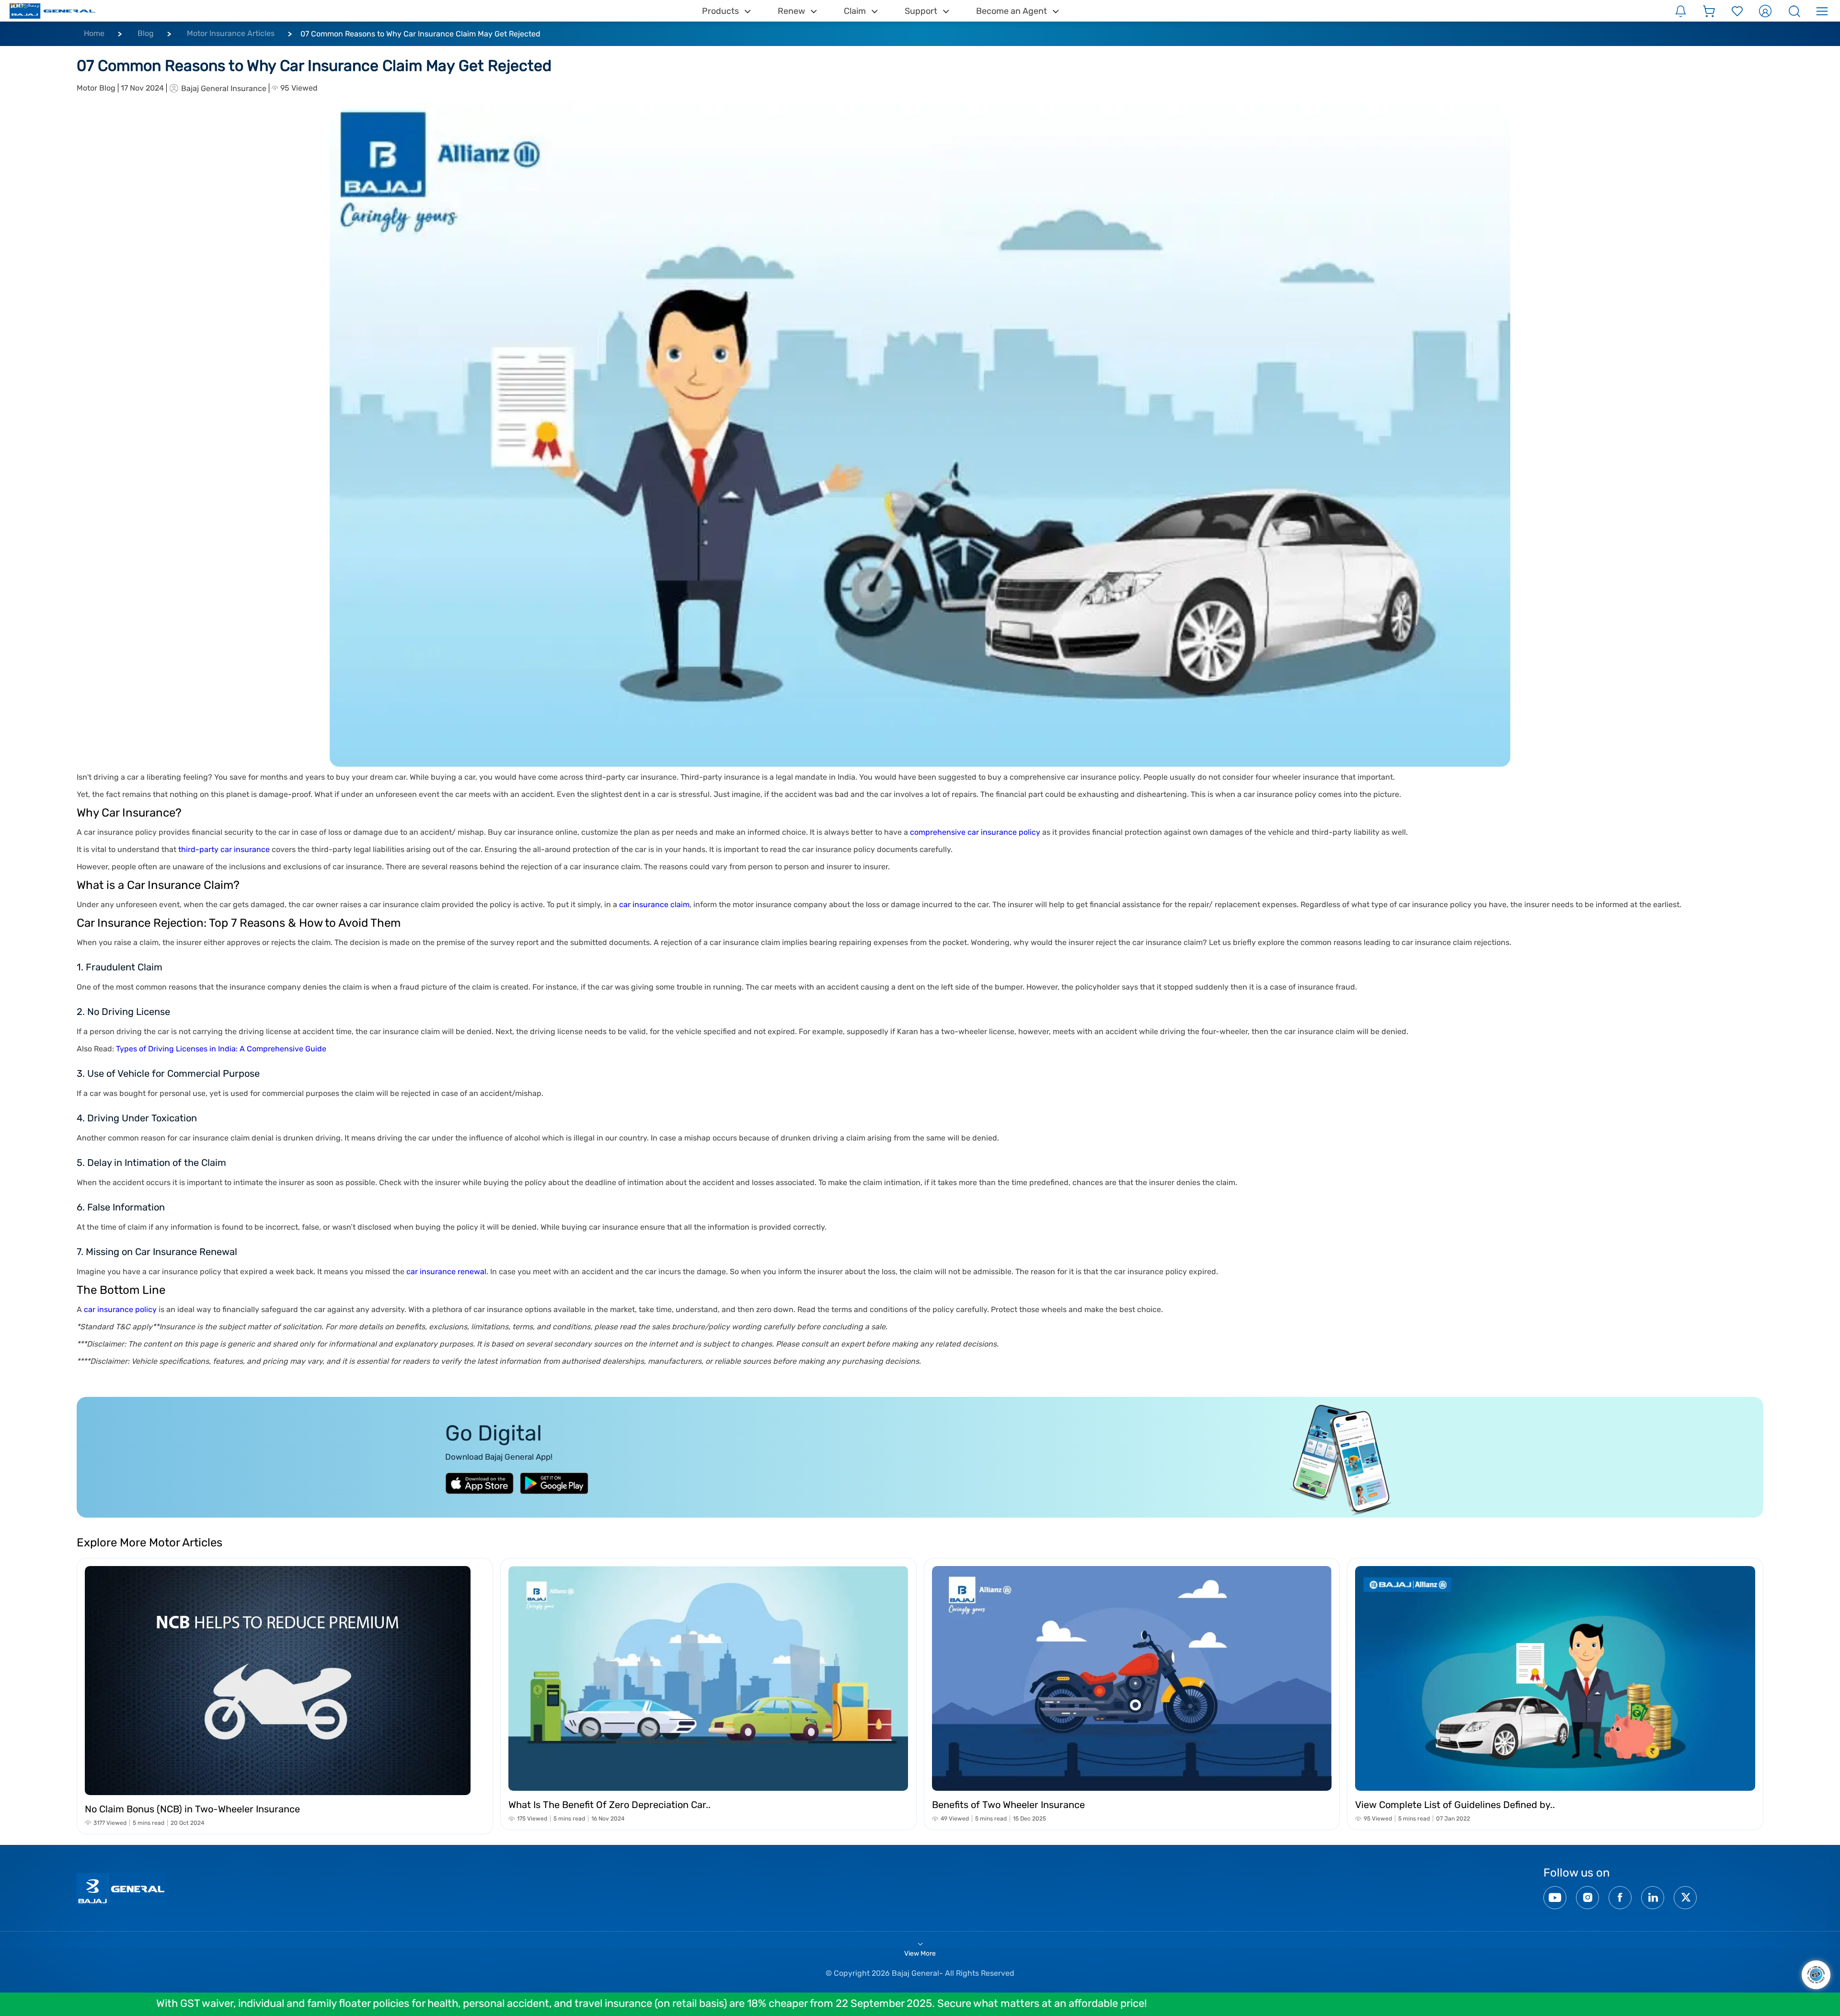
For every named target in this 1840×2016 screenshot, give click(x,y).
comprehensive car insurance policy (975, 832)
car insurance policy (120, 1309)
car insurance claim (654, 904)
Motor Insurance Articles (231, 33)
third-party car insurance (224, 849)
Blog (146, 33)
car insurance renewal (446, 1272)
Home (94, 33)
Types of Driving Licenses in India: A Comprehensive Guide (221, 1049)
